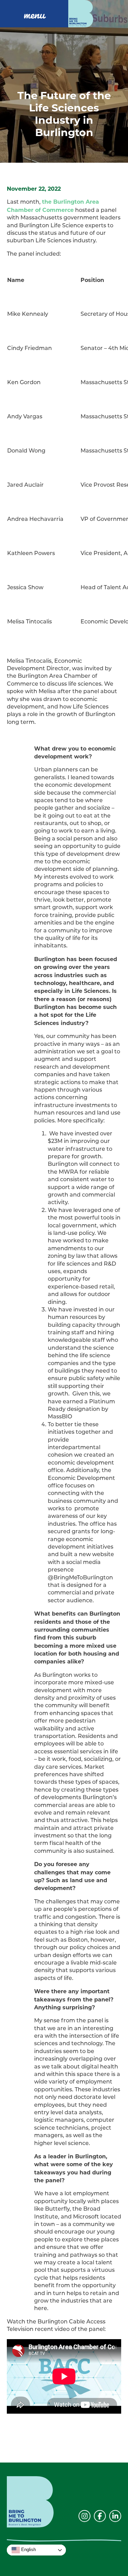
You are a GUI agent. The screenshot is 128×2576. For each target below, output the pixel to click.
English (28, 2550)
